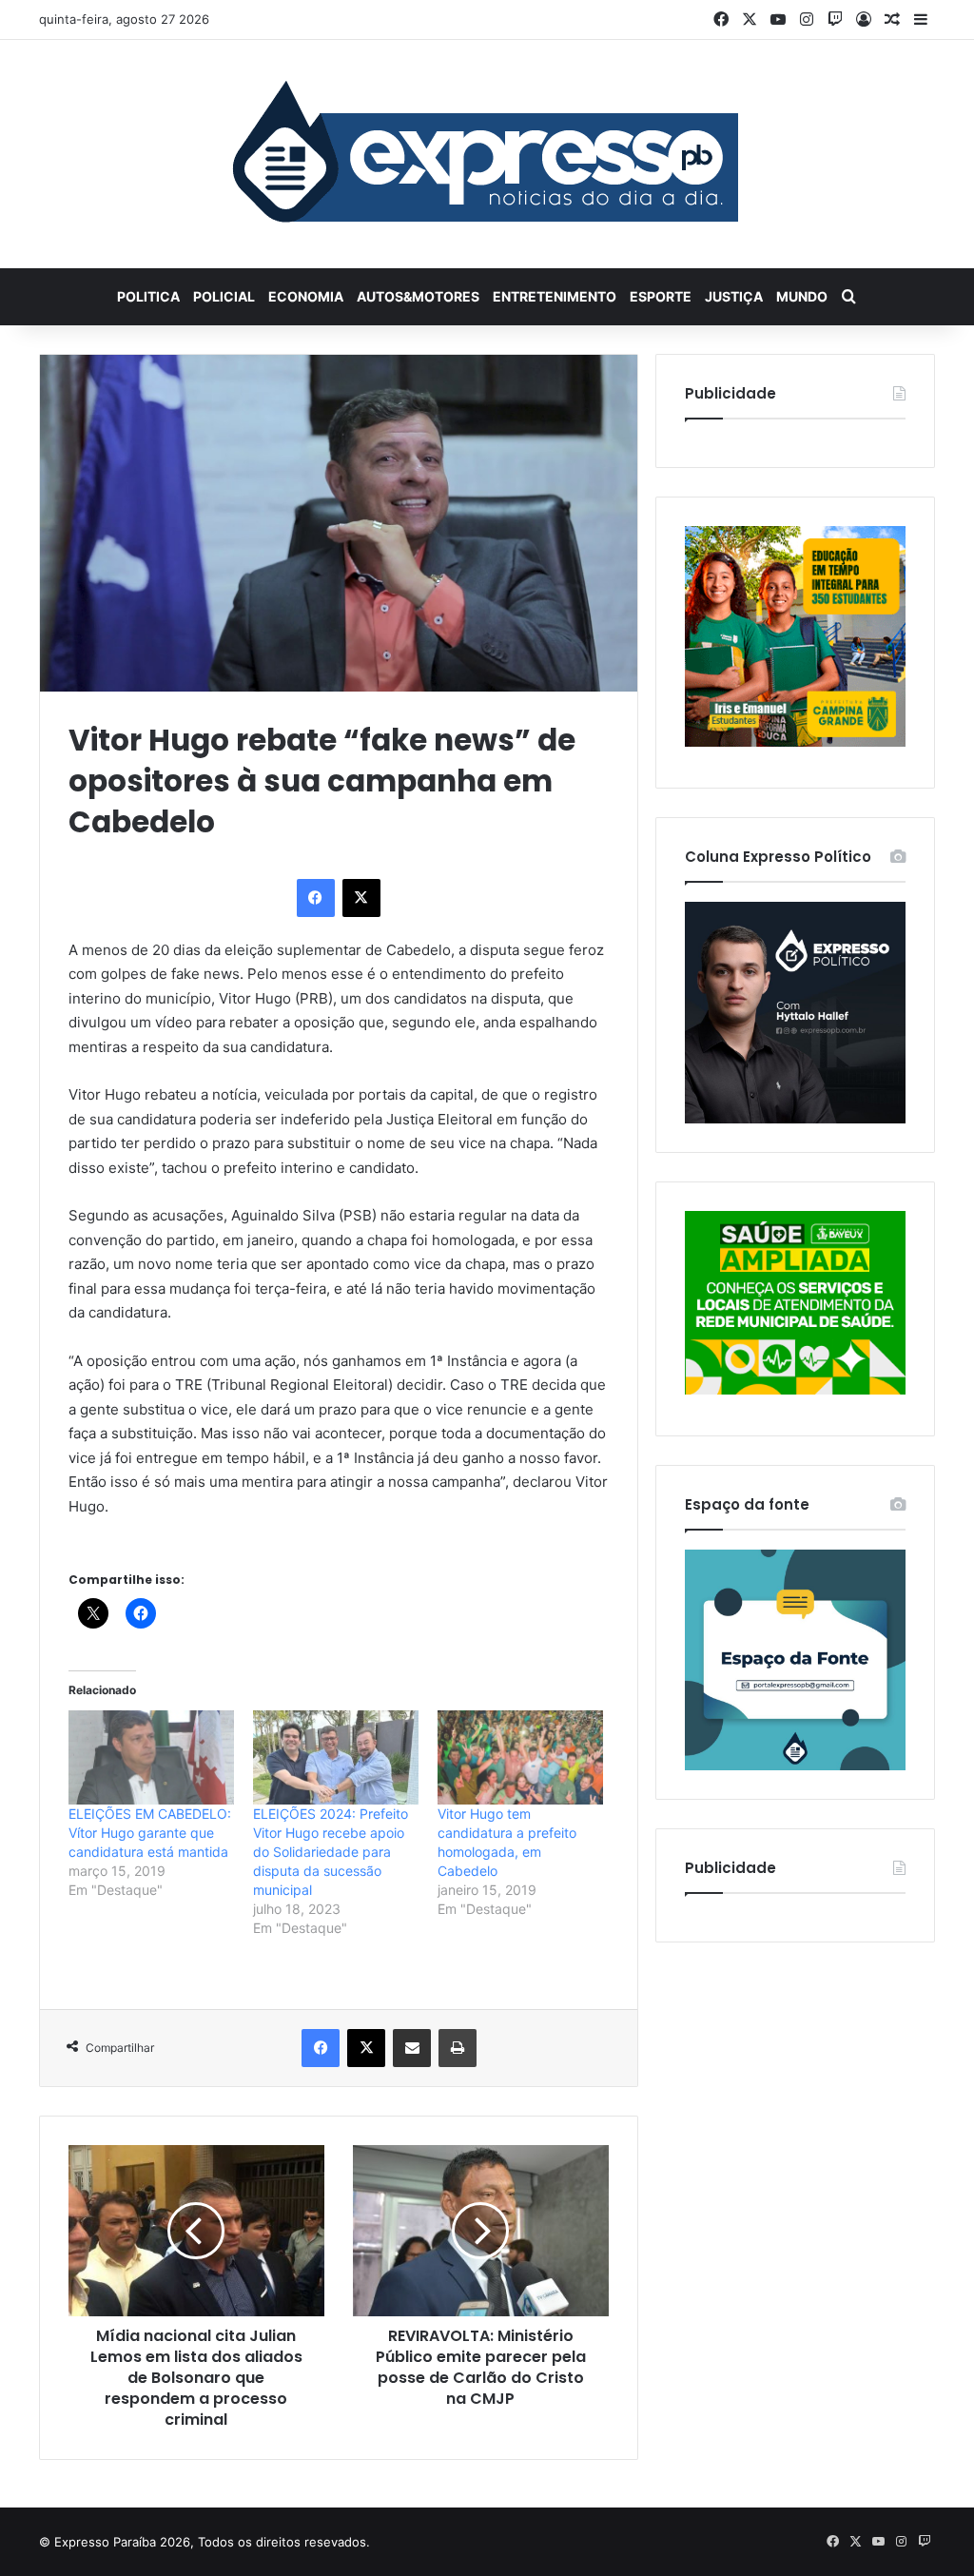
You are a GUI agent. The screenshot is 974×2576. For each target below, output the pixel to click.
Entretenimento (555, 296)
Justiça (734, 296)
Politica (148, 296)
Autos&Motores (418, 296)
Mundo (802, 296)
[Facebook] (316, 898)
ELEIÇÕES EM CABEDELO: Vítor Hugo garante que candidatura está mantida (150, 1833)
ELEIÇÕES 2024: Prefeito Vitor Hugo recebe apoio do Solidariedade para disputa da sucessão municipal (331, 1852)
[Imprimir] (458, 2048)
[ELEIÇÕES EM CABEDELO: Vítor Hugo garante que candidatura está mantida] (151, 1758)
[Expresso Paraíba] (487, 154)
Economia (306, 296)
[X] (361, 898)
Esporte (661, 296)
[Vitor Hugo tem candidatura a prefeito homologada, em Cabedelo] (520, 1758)
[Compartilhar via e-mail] (412, 2048)
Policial (224, 296)
